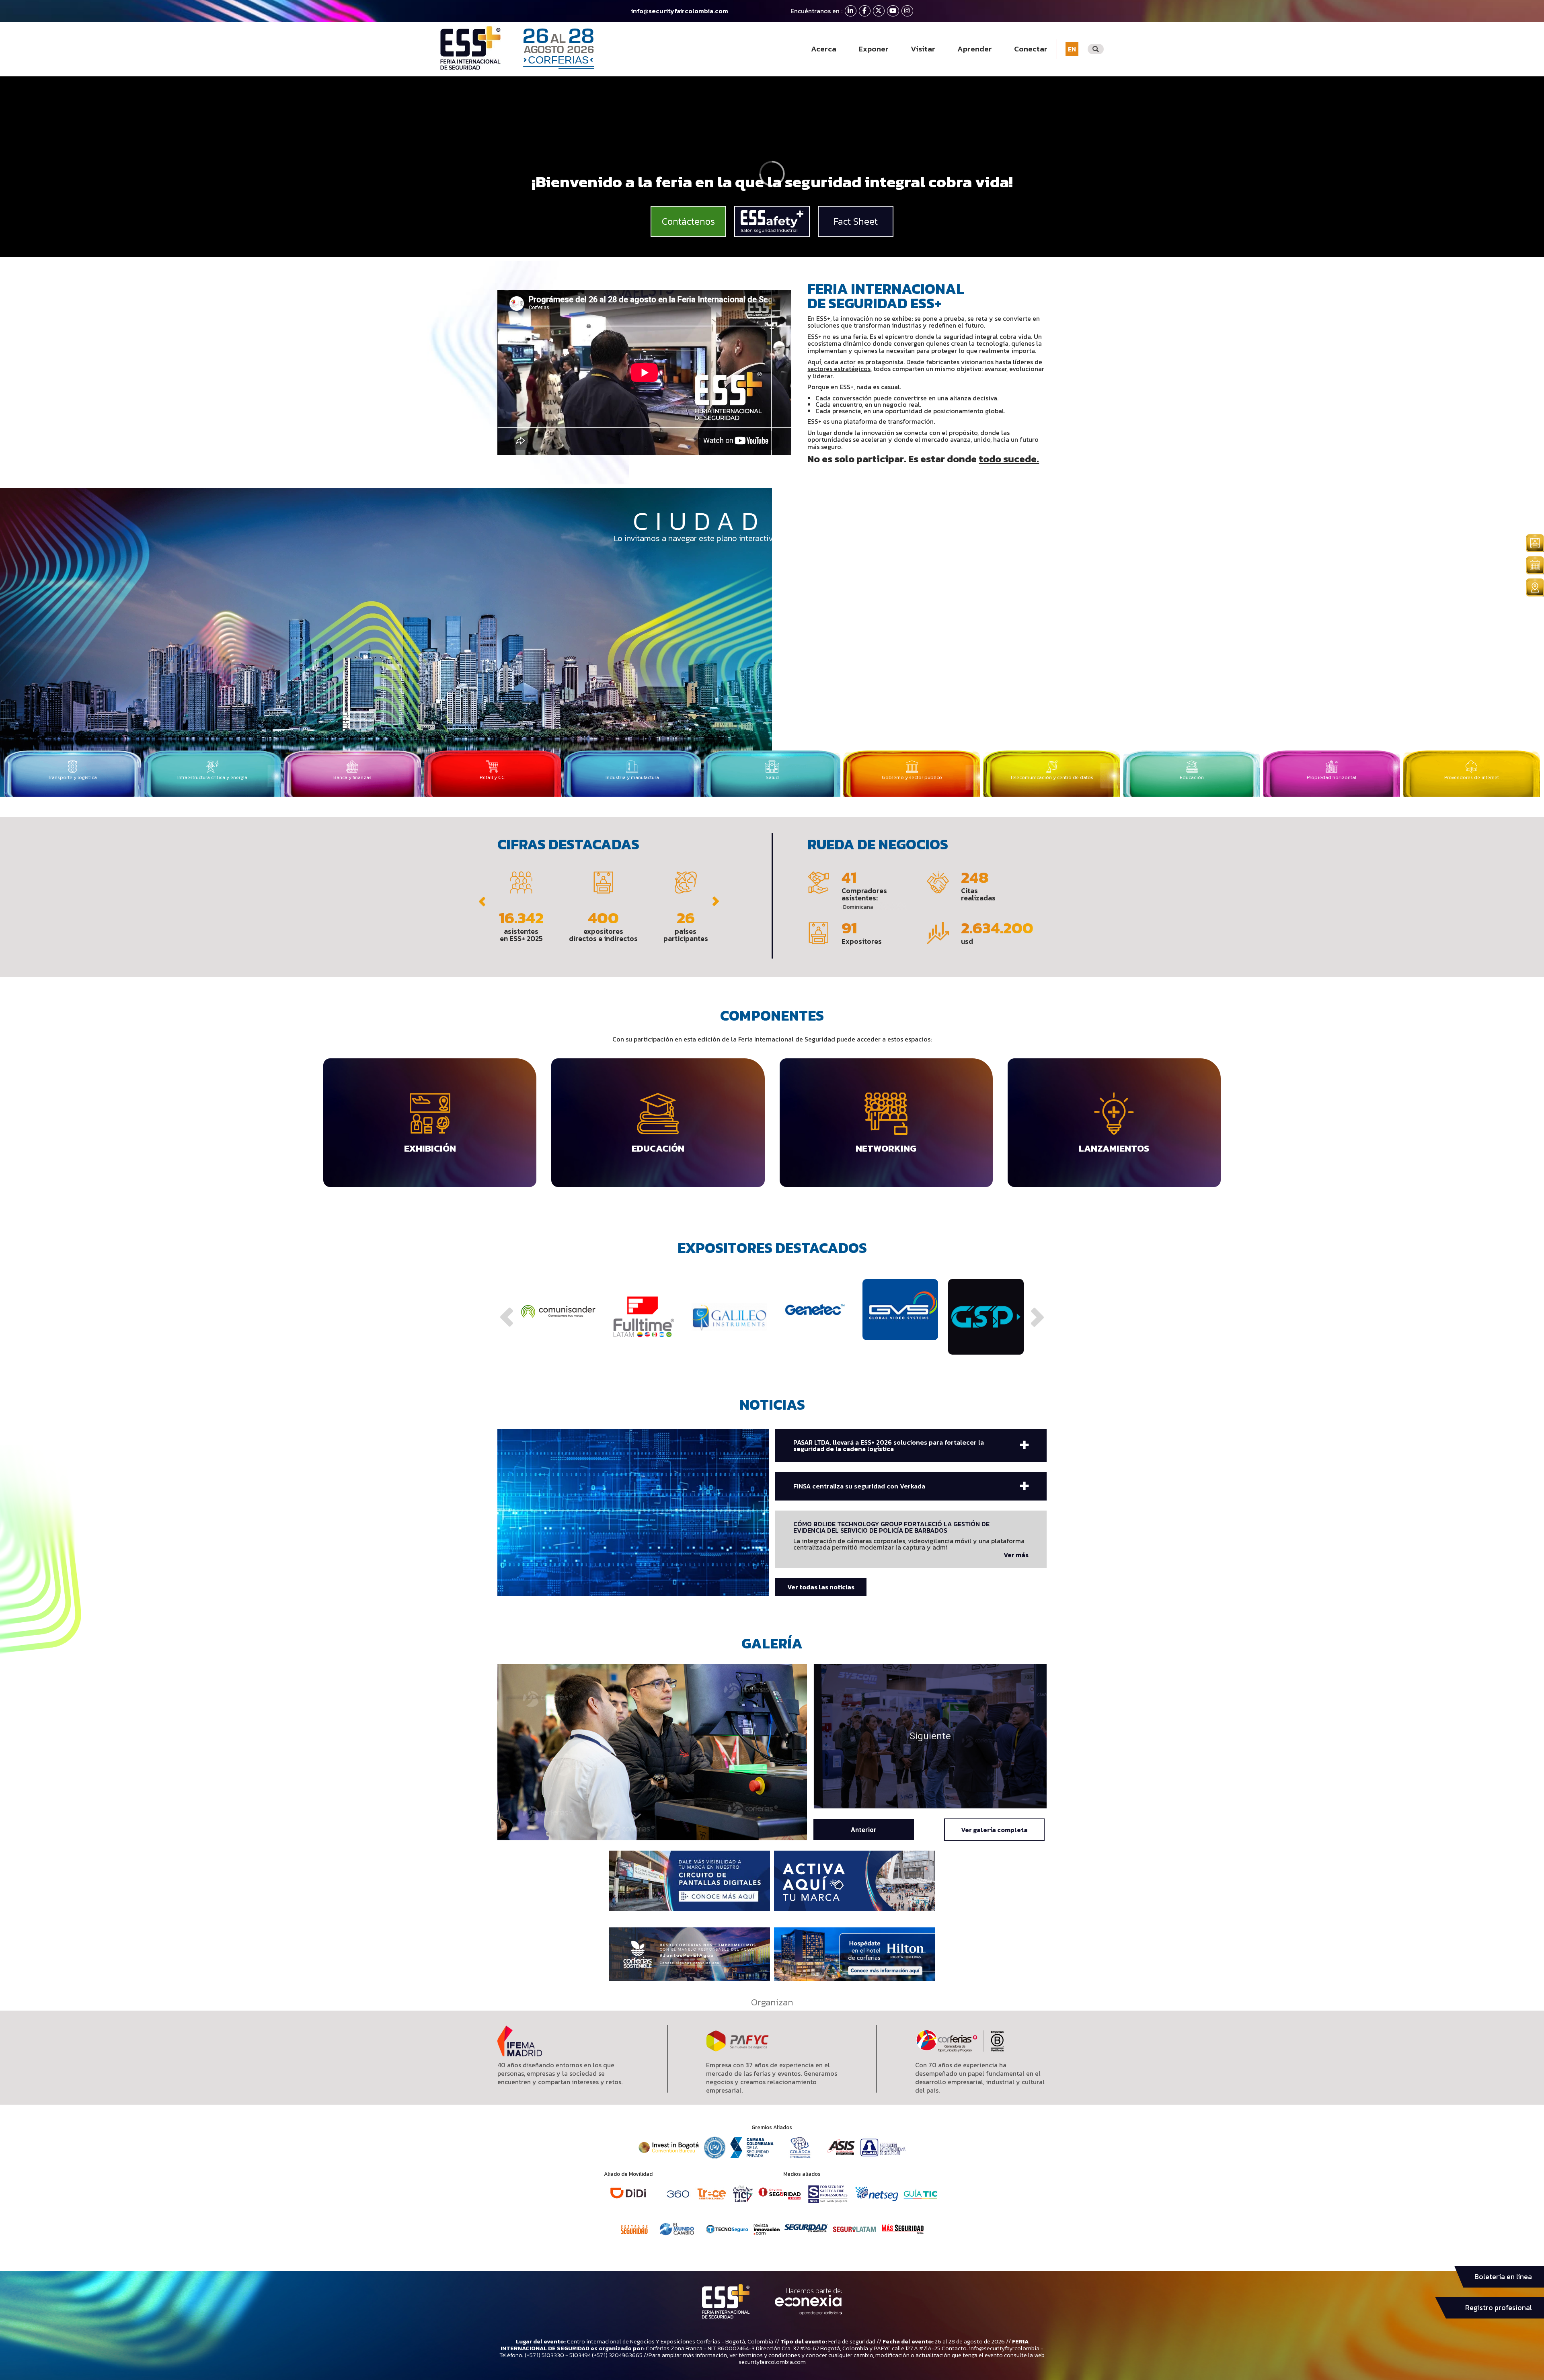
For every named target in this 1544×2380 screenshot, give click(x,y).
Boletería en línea (1503, 2277)
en (1072, 49)
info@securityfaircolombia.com (680, 11)
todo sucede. (1009, 459)
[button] (482, 902)
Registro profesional (1499, 2308)
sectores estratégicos (839, 369)
